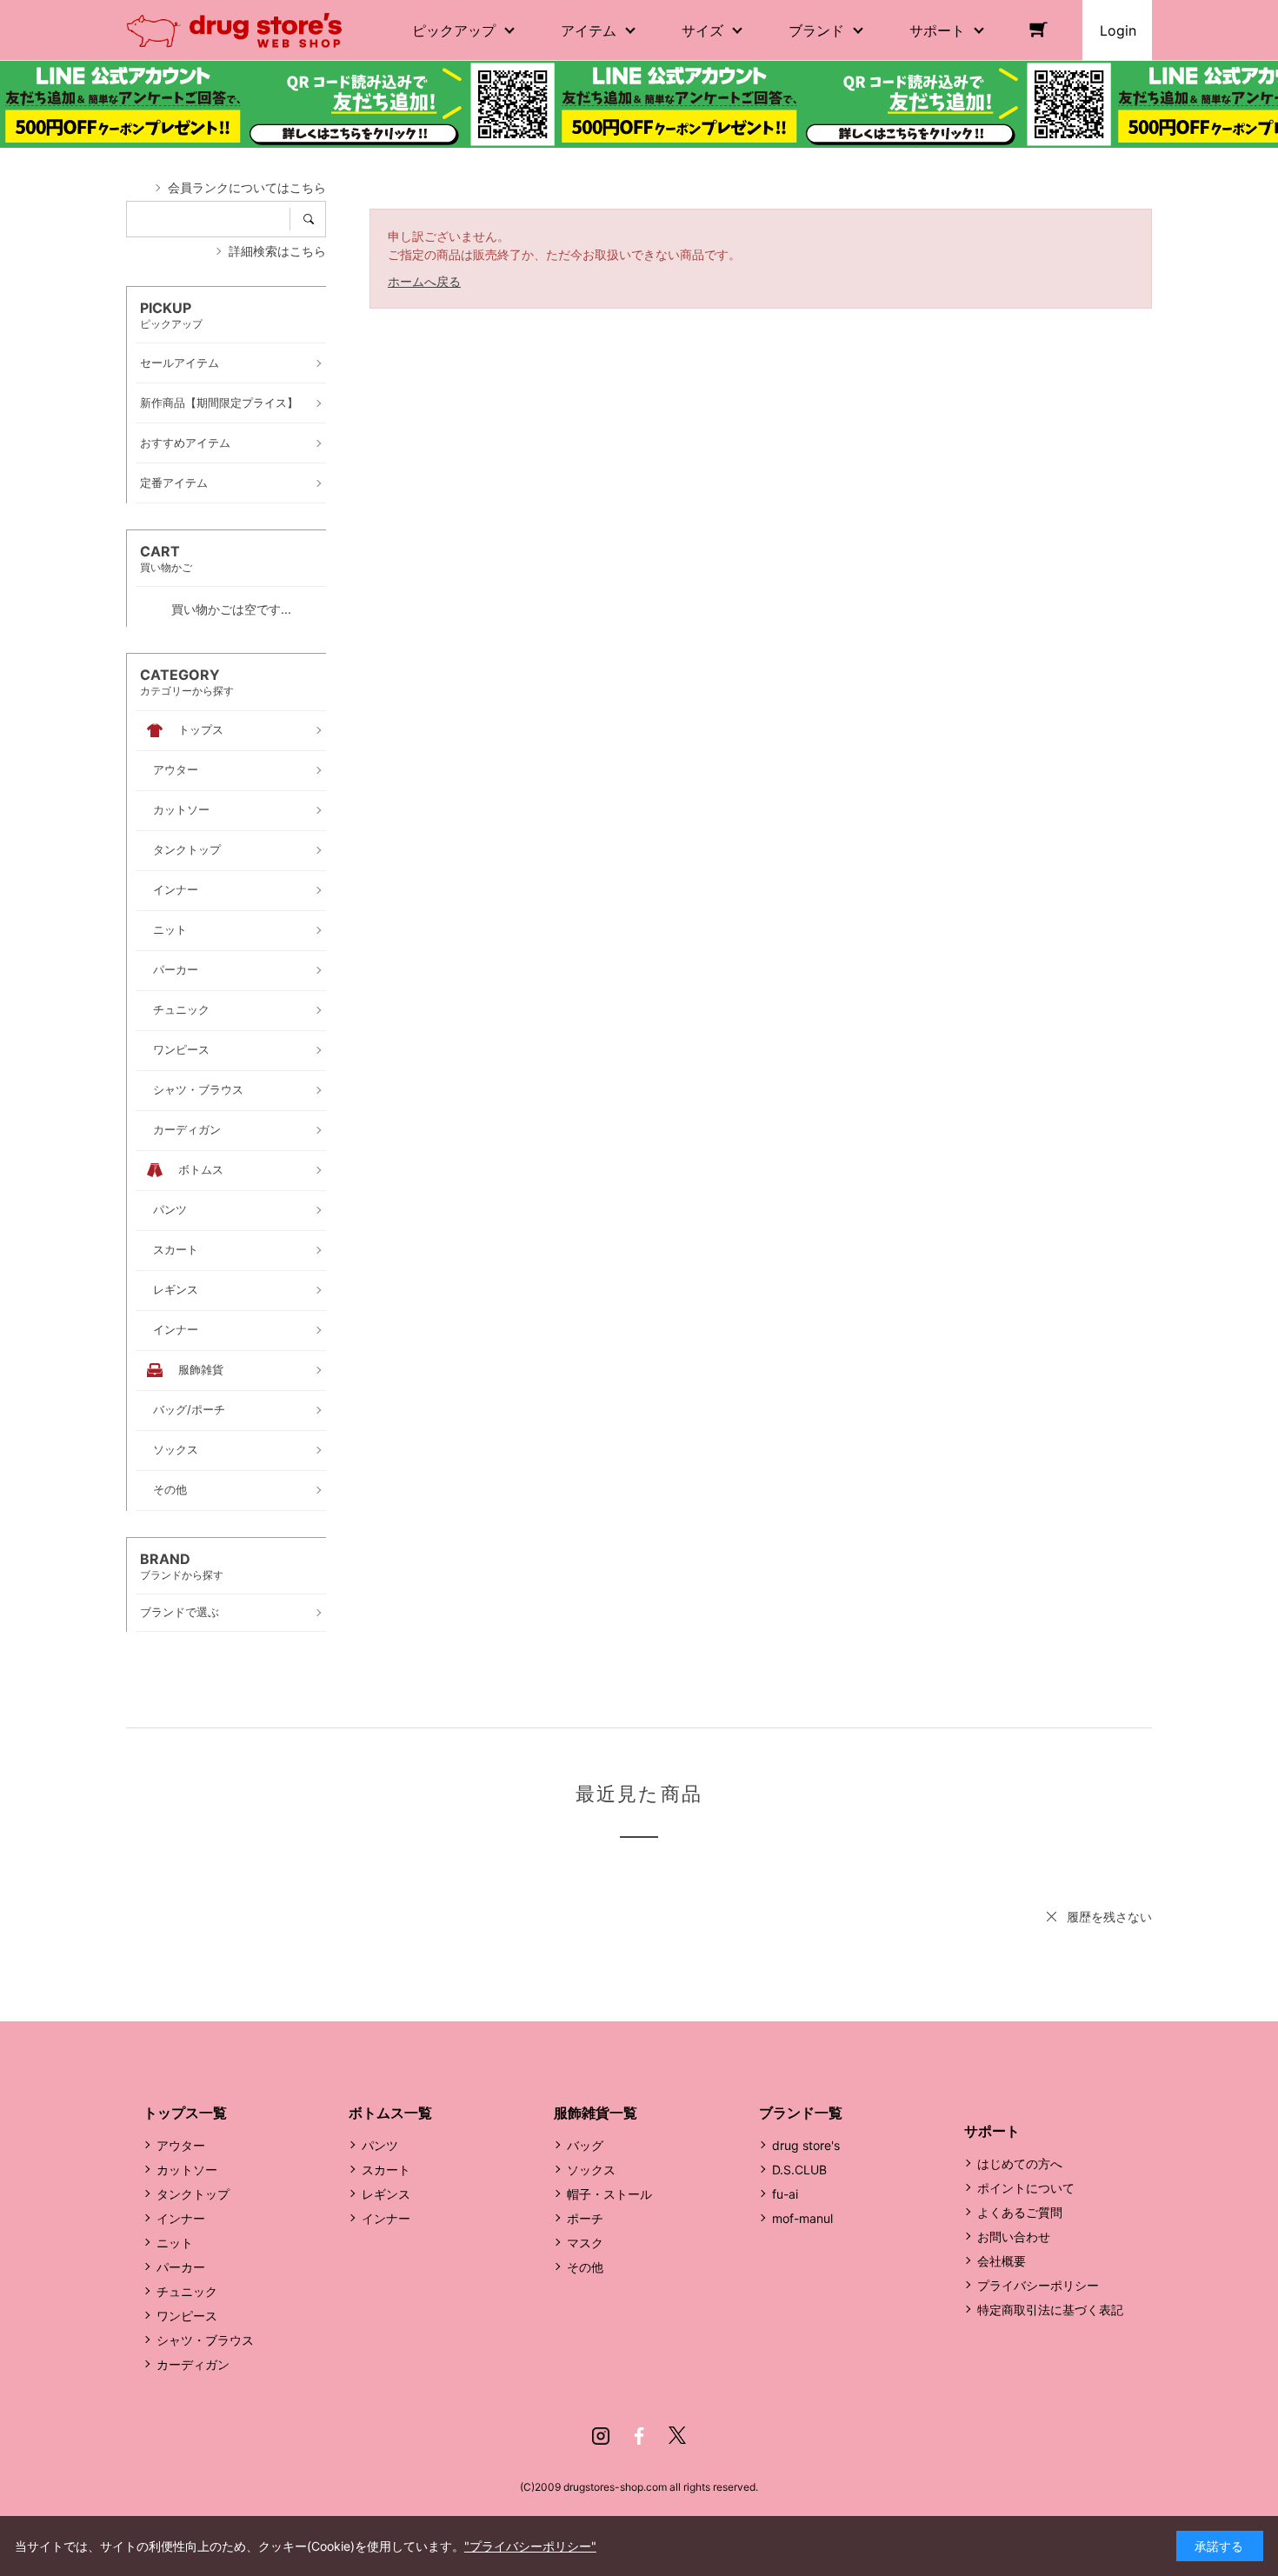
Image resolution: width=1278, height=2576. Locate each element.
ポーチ (585, 2218)
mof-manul (802, 2218)
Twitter (677, 2436)
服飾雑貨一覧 (596, 2113)
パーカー (181, 2267)
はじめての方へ (1020, 2163)
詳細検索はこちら (277, 251)
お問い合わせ (1014, 2237)
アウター (181, 2145)
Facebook (639, 2436)
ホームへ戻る (424, 281)
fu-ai (785, 2194)
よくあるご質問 (1020, 2212)
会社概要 (1002, 2261)
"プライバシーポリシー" (530, 2546)
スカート (386, 2170)
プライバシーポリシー (1038, 2285)
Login (1118, 30)
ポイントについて (1026, 2188)
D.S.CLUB (799, 2170)
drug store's (806, 2145)
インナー (181, 2218)
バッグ (585, 2145)
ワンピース (187, 2316)
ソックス (591, 2170)
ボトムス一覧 (390, 2113)
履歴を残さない (1109, 1917)
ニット (175, 2243)
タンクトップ (193, 2194)
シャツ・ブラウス (205, 2340)
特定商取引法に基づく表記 (1050, 2310)
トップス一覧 (185, 2113)
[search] (314, 219)
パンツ (380, 2145)
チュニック (187, 2291)
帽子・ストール (609, 2194)
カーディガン (193, 2364)
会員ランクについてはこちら (247, 187)
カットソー (187, 2170)
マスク (585, 2243)
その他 (585, 2267)
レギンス (386, 2194)
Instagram (601, 2436)
